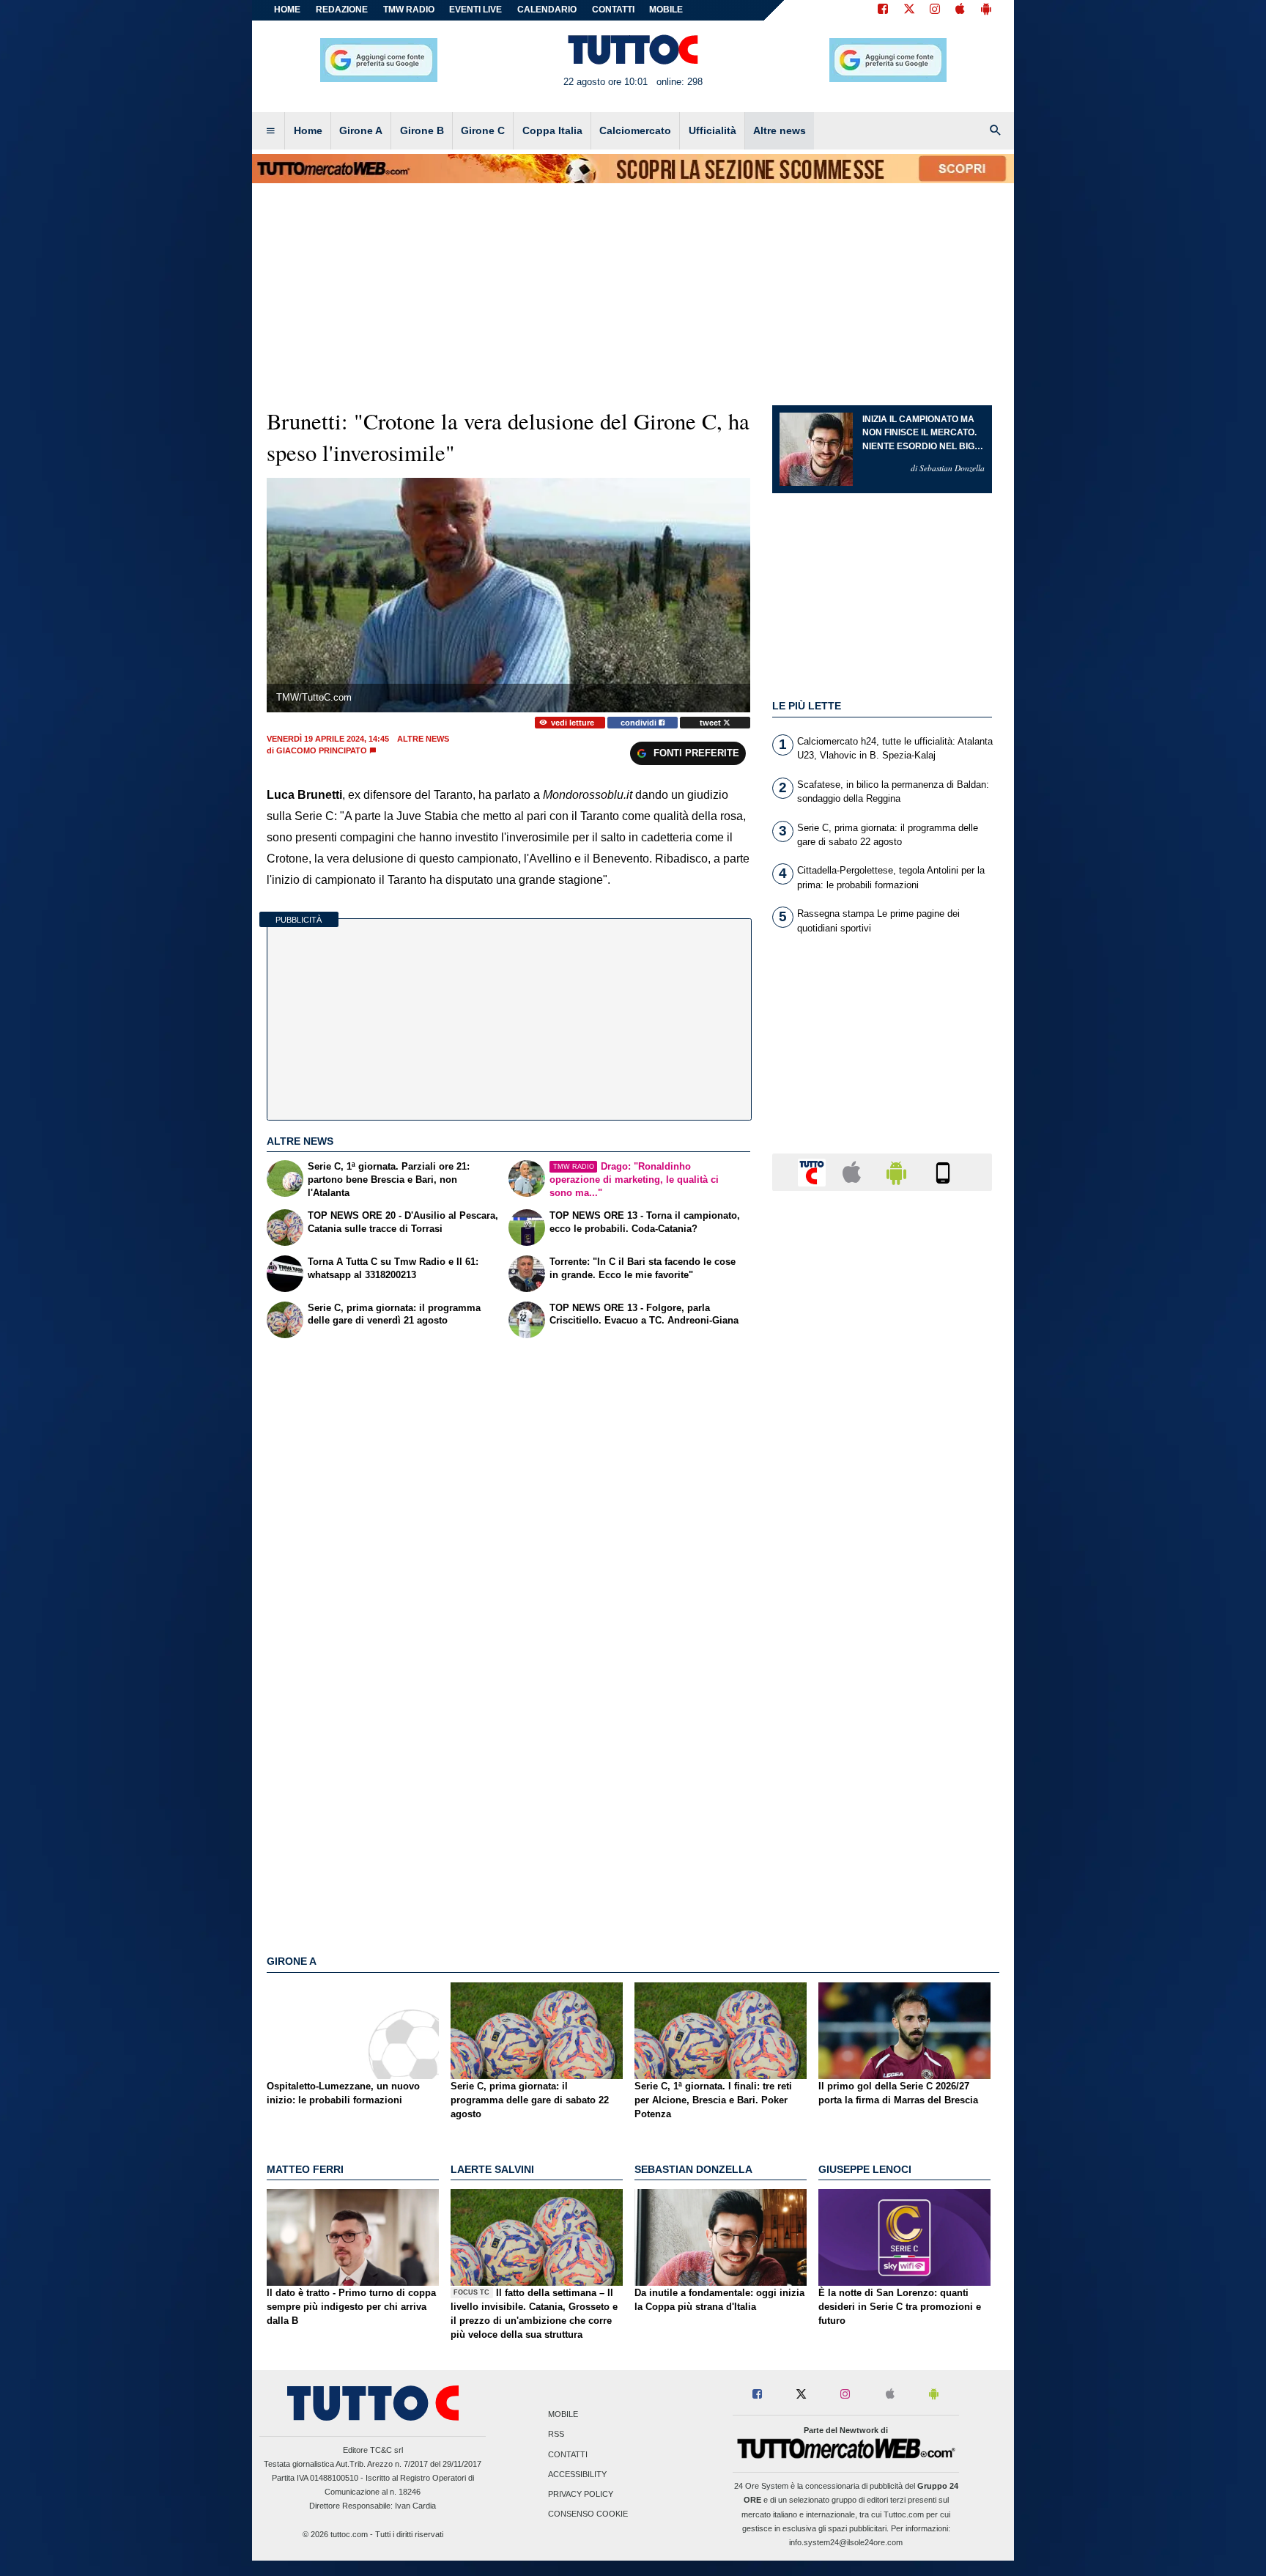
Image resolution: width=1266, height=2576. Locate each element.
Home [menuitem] (308, 130)
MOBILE (666, 10)
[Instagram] (936, 10)
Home (287, 10)
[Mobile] (943, 1171)
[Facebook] (883, 10)
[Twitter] (909, 10)
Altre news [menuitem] (780, 130)
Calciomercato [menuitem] (635, 130)
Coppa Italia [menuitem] (552, 130)
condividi (640, 723)
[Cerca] (996, 131)
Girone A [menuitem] (361, 130)
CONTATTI (613, 10)
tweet (711, 723)
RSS (556, 2435)
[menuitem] (270, 131)
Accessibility (577, 2474)
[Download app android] (986, 10)
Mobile (563, 2415)
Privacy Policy (581, 2494)
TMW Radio (409, 10)
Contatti (568, 2454)
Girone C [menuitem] (483, 130)
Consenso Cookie (588, 2514)
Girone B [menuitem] (422, 130)
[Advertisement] (882, 1771)
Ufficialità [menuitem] (712, 130)
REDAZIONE (342, 10)
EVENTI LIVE (475, 10)
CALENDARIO (547, 10)
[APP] (814, 1171)
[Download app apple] (960, 10)
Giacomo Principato (322, 750)
